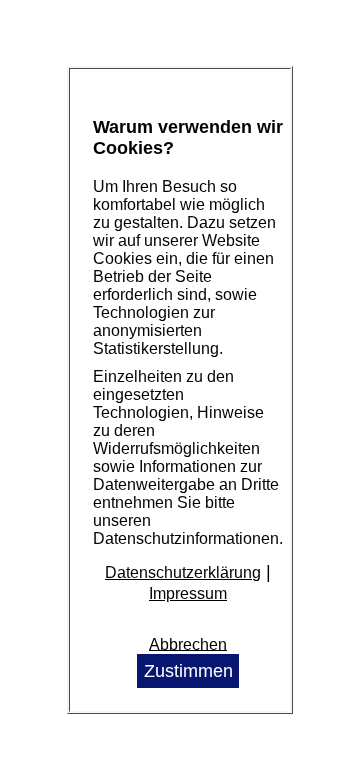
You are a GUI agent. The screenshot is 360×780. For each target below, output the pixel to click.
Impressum (188, 593)
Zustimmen (188, 671)
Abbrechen (188, 643)
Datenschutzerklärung (183, 572)
